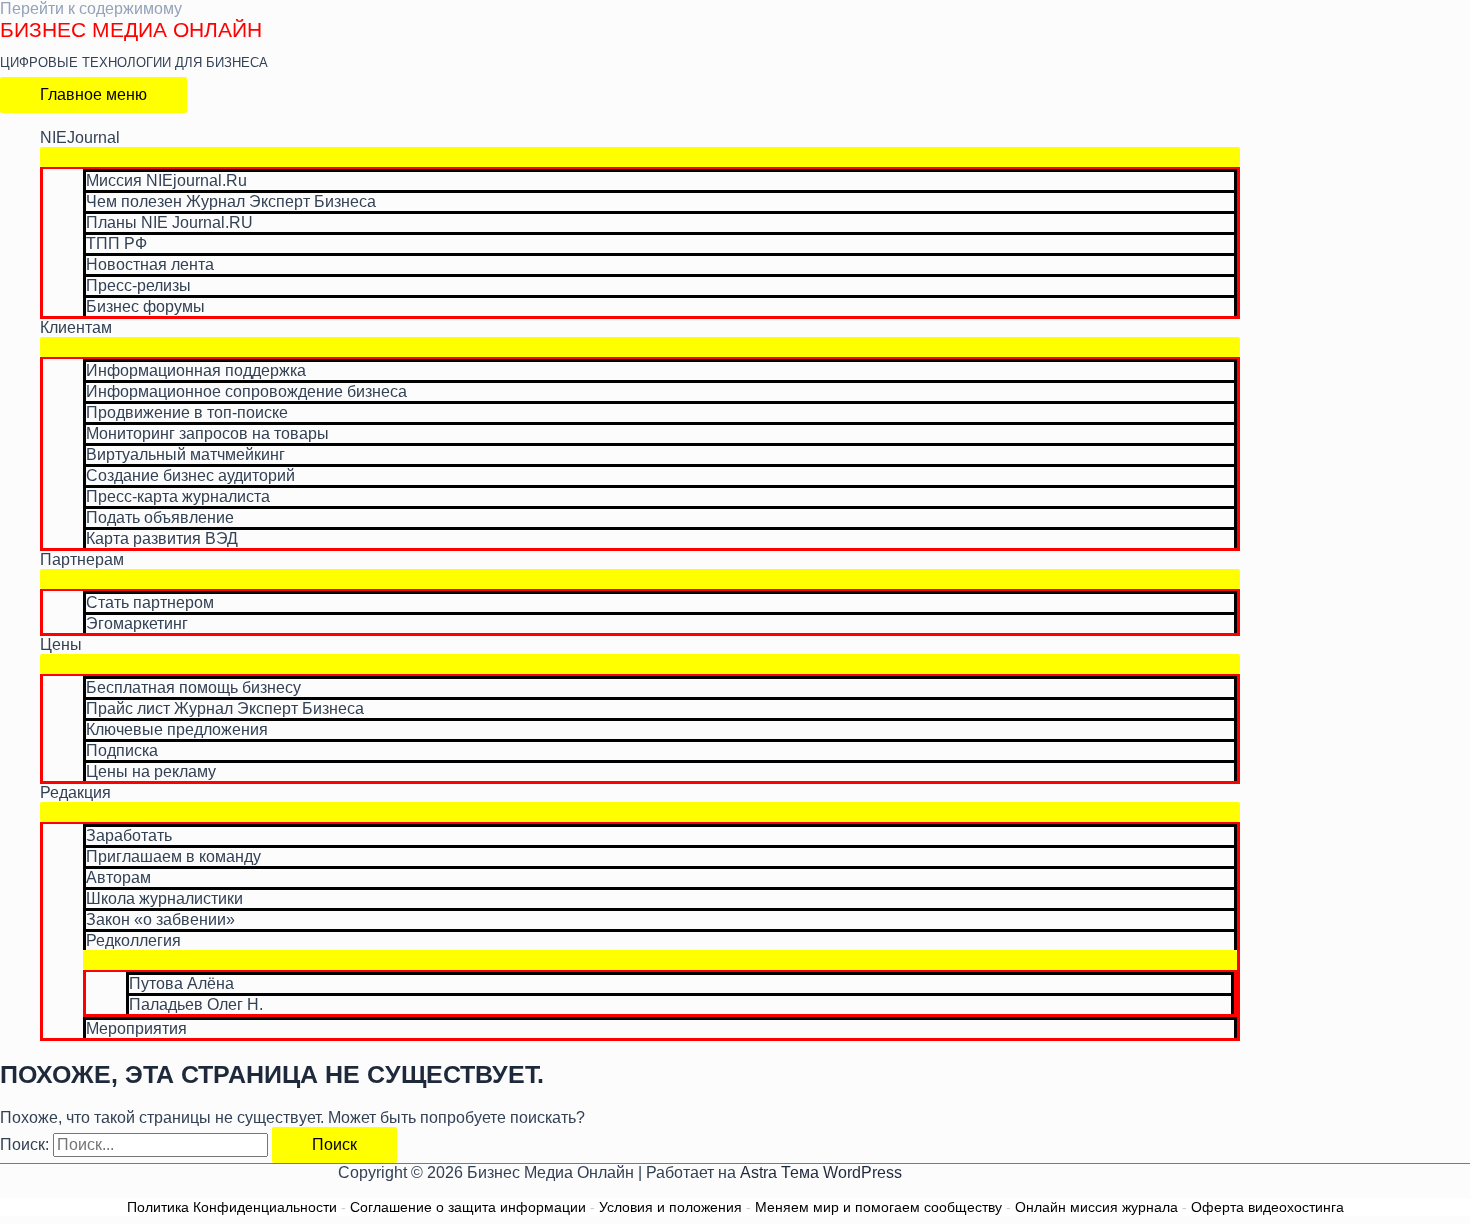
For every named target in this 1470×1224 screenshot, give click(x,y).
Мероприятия (136, 1028)
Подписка (122, 750)
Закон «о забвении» (160, 919)
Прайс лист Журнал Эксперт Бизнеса (225, 708)
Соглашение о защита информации (468, 1207)
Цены (61, 644)
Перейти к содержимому (91, 8)
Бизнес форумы (145, 306)
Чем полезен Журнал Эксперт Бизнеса (231, 201)
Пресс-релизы (138, 285)
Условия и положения (670, 1207)
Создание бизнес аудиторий (190, 475)
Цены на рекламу (151, 771)
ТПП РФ (116, 243)
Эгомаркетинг (137, 623)
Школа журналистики (164, 898)
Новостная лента (150, 264)
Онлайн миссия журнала (1096, 1207)
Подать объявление (160, 517)
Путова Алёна (181, 983)
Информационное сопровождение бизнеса (246, 391)
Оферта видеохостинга (1267, 1207)
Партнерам (82, 559)
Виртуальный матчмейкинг (185, 454)
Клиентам (76, 327)
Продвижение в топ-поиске (187, 412)
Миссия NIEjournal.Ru (166, 180)
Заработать (129, 835)
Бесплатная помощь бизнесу (193, 687)
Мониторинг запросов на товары (207, 433)
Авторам (118, 877)
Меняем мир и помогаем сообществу (878, 1207)
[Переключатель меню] (640, 157)
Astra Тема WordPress (821, 1172)
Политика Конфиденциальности (232, 1207)
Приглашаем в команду (173, 856)
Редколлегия (133, 940)
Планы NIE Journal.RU (169, 222)
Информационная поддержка (196, 370)
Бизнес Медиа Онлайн (131, 29)
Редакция (75, 792)
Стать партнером (150, 602)
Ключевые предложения (177, 729)
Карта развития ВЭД (162, 538)
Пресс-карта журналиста (178, 496)
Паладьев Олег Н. (196, 1004)
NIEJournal (80, 137)
